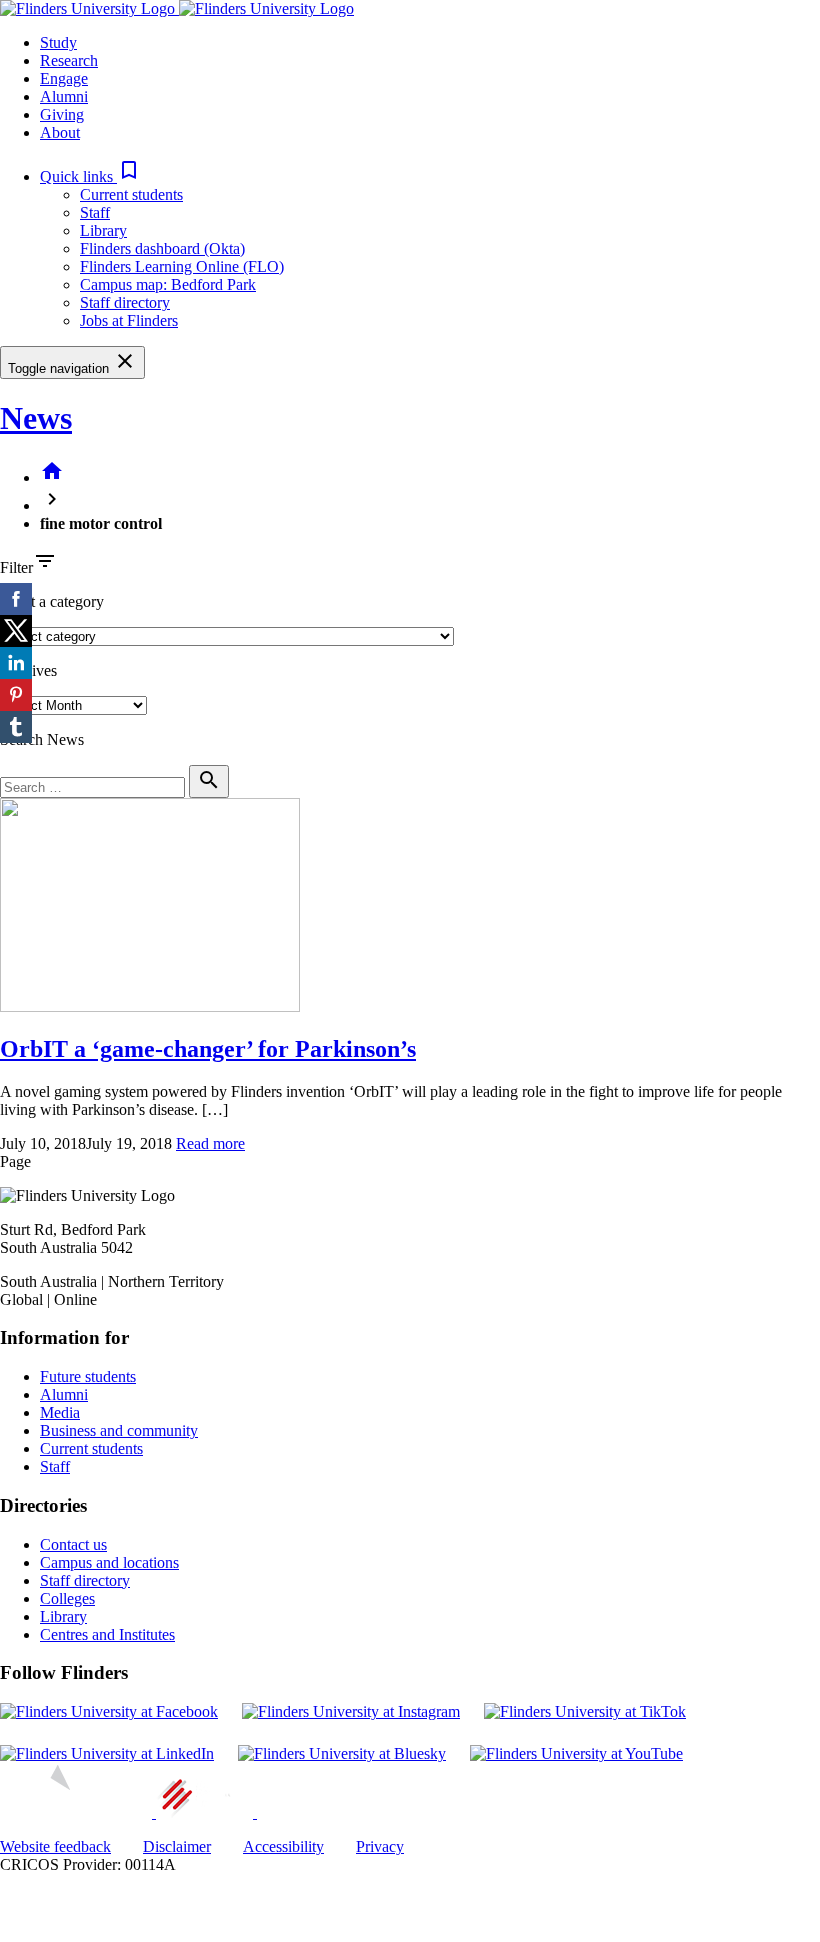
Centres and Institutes (107, 1634)
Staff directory (125, 302)
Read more (210, 1143)
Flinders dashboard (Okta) (162, 248)
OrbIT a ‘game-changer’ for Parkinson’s (208, 1049)
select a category (52, 601)
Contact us (73, 1544)
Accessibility (283, 1846)
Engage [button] (64, 78)
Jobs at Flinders (129, 320)
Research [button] (69, 60)
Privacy (380, 1846)
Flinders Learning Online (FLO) (182, 266)
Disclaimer (177, 1846)
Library (103, 230)
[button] (90, 176)
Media (60, 1412)
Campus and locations (109, 1562)
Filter (16, 567)
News (36, 418)
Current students (131, 194)
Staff (95, 212)
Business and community (119, 1430)
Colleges (67, 1598)
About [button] (60, 132)
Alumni (64, 1394)
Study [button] (58, 42)
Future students (88, 1376)
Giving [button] (62, 114)
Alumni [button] (64, 96)
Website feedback (55, 1846)
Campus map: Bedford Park (168, 284)
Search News (42, 739)
